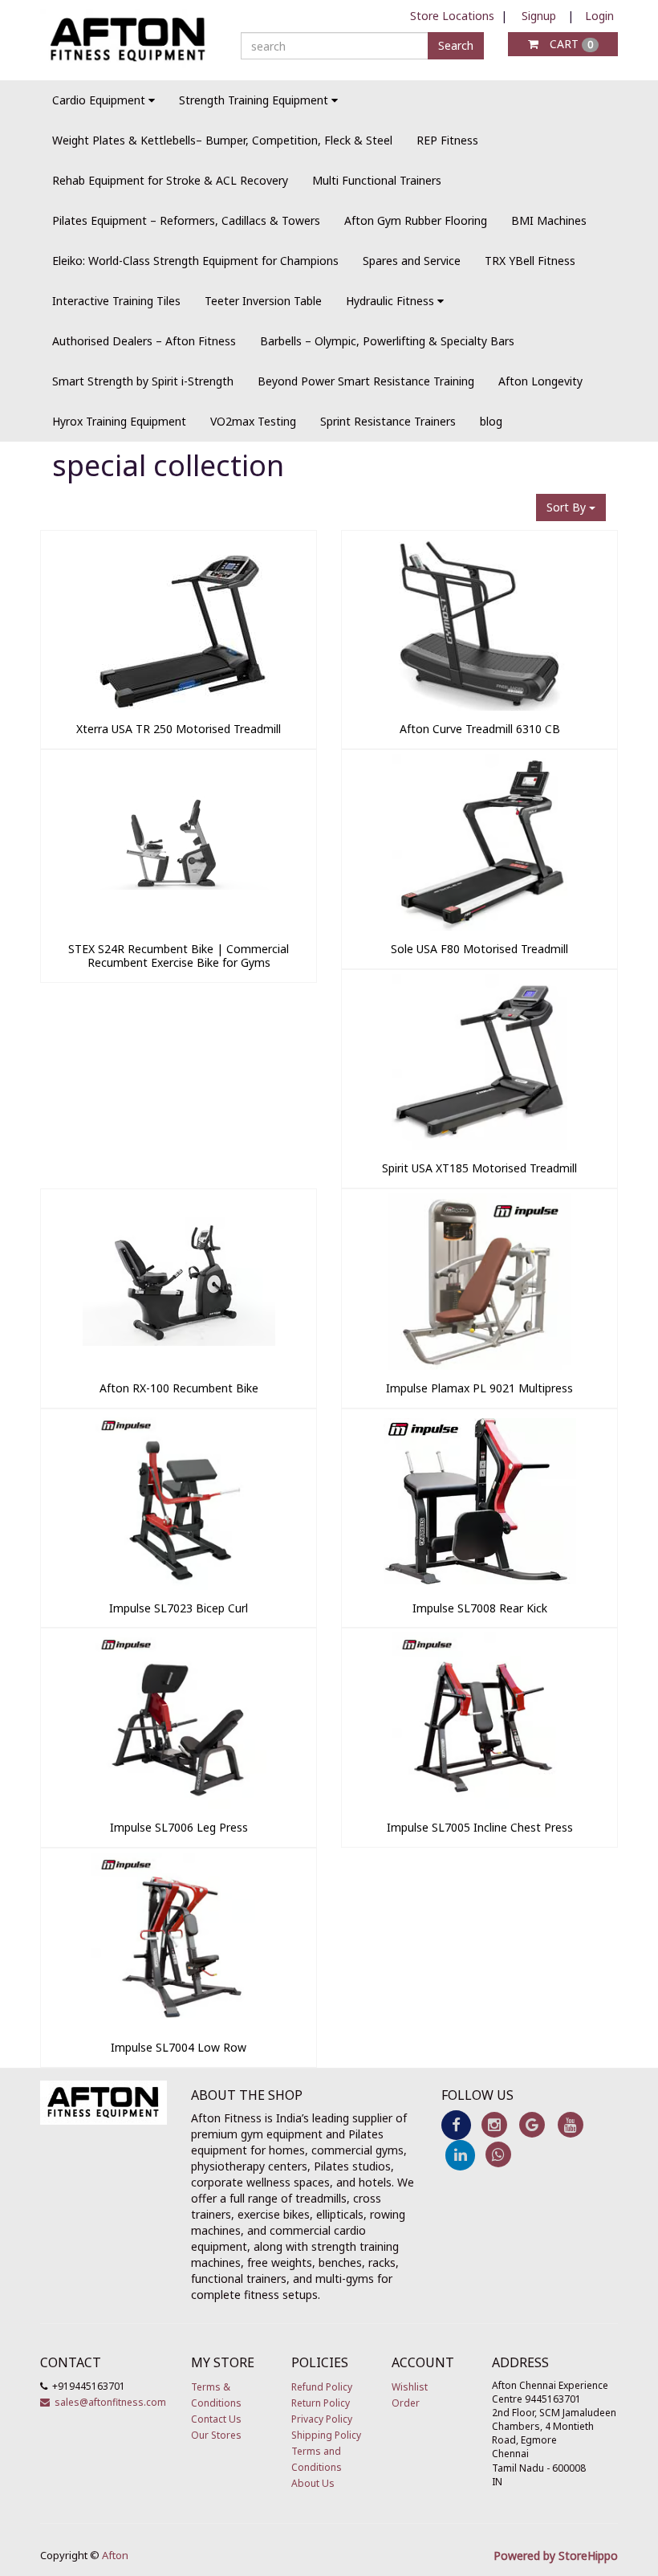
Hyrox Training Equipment (119, 421)
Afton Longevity (540, 381)
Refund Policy (322, 2387)
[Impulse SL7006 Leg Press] (179, 1805)
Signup (539, 16)
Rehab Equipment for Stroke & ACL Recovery (170, 180)
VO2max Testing (253, 421)
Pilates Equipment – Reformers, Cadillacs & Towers (186, 220)
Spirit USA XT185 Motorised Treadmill (479, 1168)
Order (406, 2403)
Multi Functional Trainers (377, 180)
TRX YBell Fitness (530, 261)
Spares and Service (412, 261)
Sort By (568, 507)
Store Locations (452, 16)
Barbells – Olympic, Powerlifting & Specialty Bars (387, 341)
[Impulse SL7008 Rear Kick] (479, 1586)
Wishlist (410, 2387)
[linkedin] (460, 2154)
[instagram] (494, 2124)
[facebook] (456, 2124)
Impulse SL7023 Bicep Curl (179, 1608)
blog (491, 421)
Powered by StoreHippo (556, 2556)
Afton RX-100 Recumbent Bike (179, 1388)
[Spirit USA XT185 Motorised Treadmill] (479, 1145)
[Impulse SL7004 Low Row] (179, 2025)
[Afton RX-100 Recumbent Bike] (179, 1365)
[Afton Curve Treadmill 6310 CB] (479, 706)
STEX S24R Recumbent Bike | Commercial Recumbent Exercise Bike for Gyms (179, 956)
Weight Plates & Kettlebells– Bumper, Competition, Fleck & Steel (222, 140)
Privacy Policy (322, 2419)
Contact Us (216, 2419)
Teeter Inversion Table (263, 301)
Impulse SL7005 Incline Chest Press (480, 1827)
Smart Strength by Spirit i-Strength (143, 381)
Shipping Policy (326, 2435)
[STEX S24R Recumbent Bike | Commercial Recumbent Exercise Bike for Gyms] (179, 926)
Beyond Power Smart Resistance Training (366, 381)
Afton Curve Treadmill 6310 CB (480, 729)
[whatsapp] (498, 2154)
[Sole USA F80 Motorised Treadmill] (479, 926)
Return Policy (321, 2403)
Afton (115, 2555)
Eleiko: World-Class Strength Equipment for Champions (195, 261)
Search (456, 45)
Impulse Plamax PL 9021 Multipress (479, 1388)
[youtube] (570, 2124)
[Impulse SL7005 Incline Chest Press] (479, 1805)
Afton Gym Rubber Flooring (416, 220)
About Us (313, 2483)
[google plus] (532, 2124)
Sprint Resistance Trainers (388, 421)
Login (599, 16)
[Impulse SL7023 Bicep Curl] (179, 1586)
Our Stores (216, 2435)
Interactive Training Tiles (116, 301)
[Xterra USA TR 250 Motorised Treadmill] (179, 706)
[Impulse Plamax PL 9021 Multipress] (479, 1365)
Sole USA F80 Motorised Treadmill (479, 949)
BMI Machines (549, 220)
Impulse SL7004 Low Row (179, 2047)
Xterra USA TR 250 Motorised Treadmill (179, 729)
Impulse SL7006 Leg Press (179, 1827)
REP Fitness (447, 140)
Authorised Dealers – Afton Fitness (144, 341)
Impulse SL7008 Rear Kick (480, 1608)
